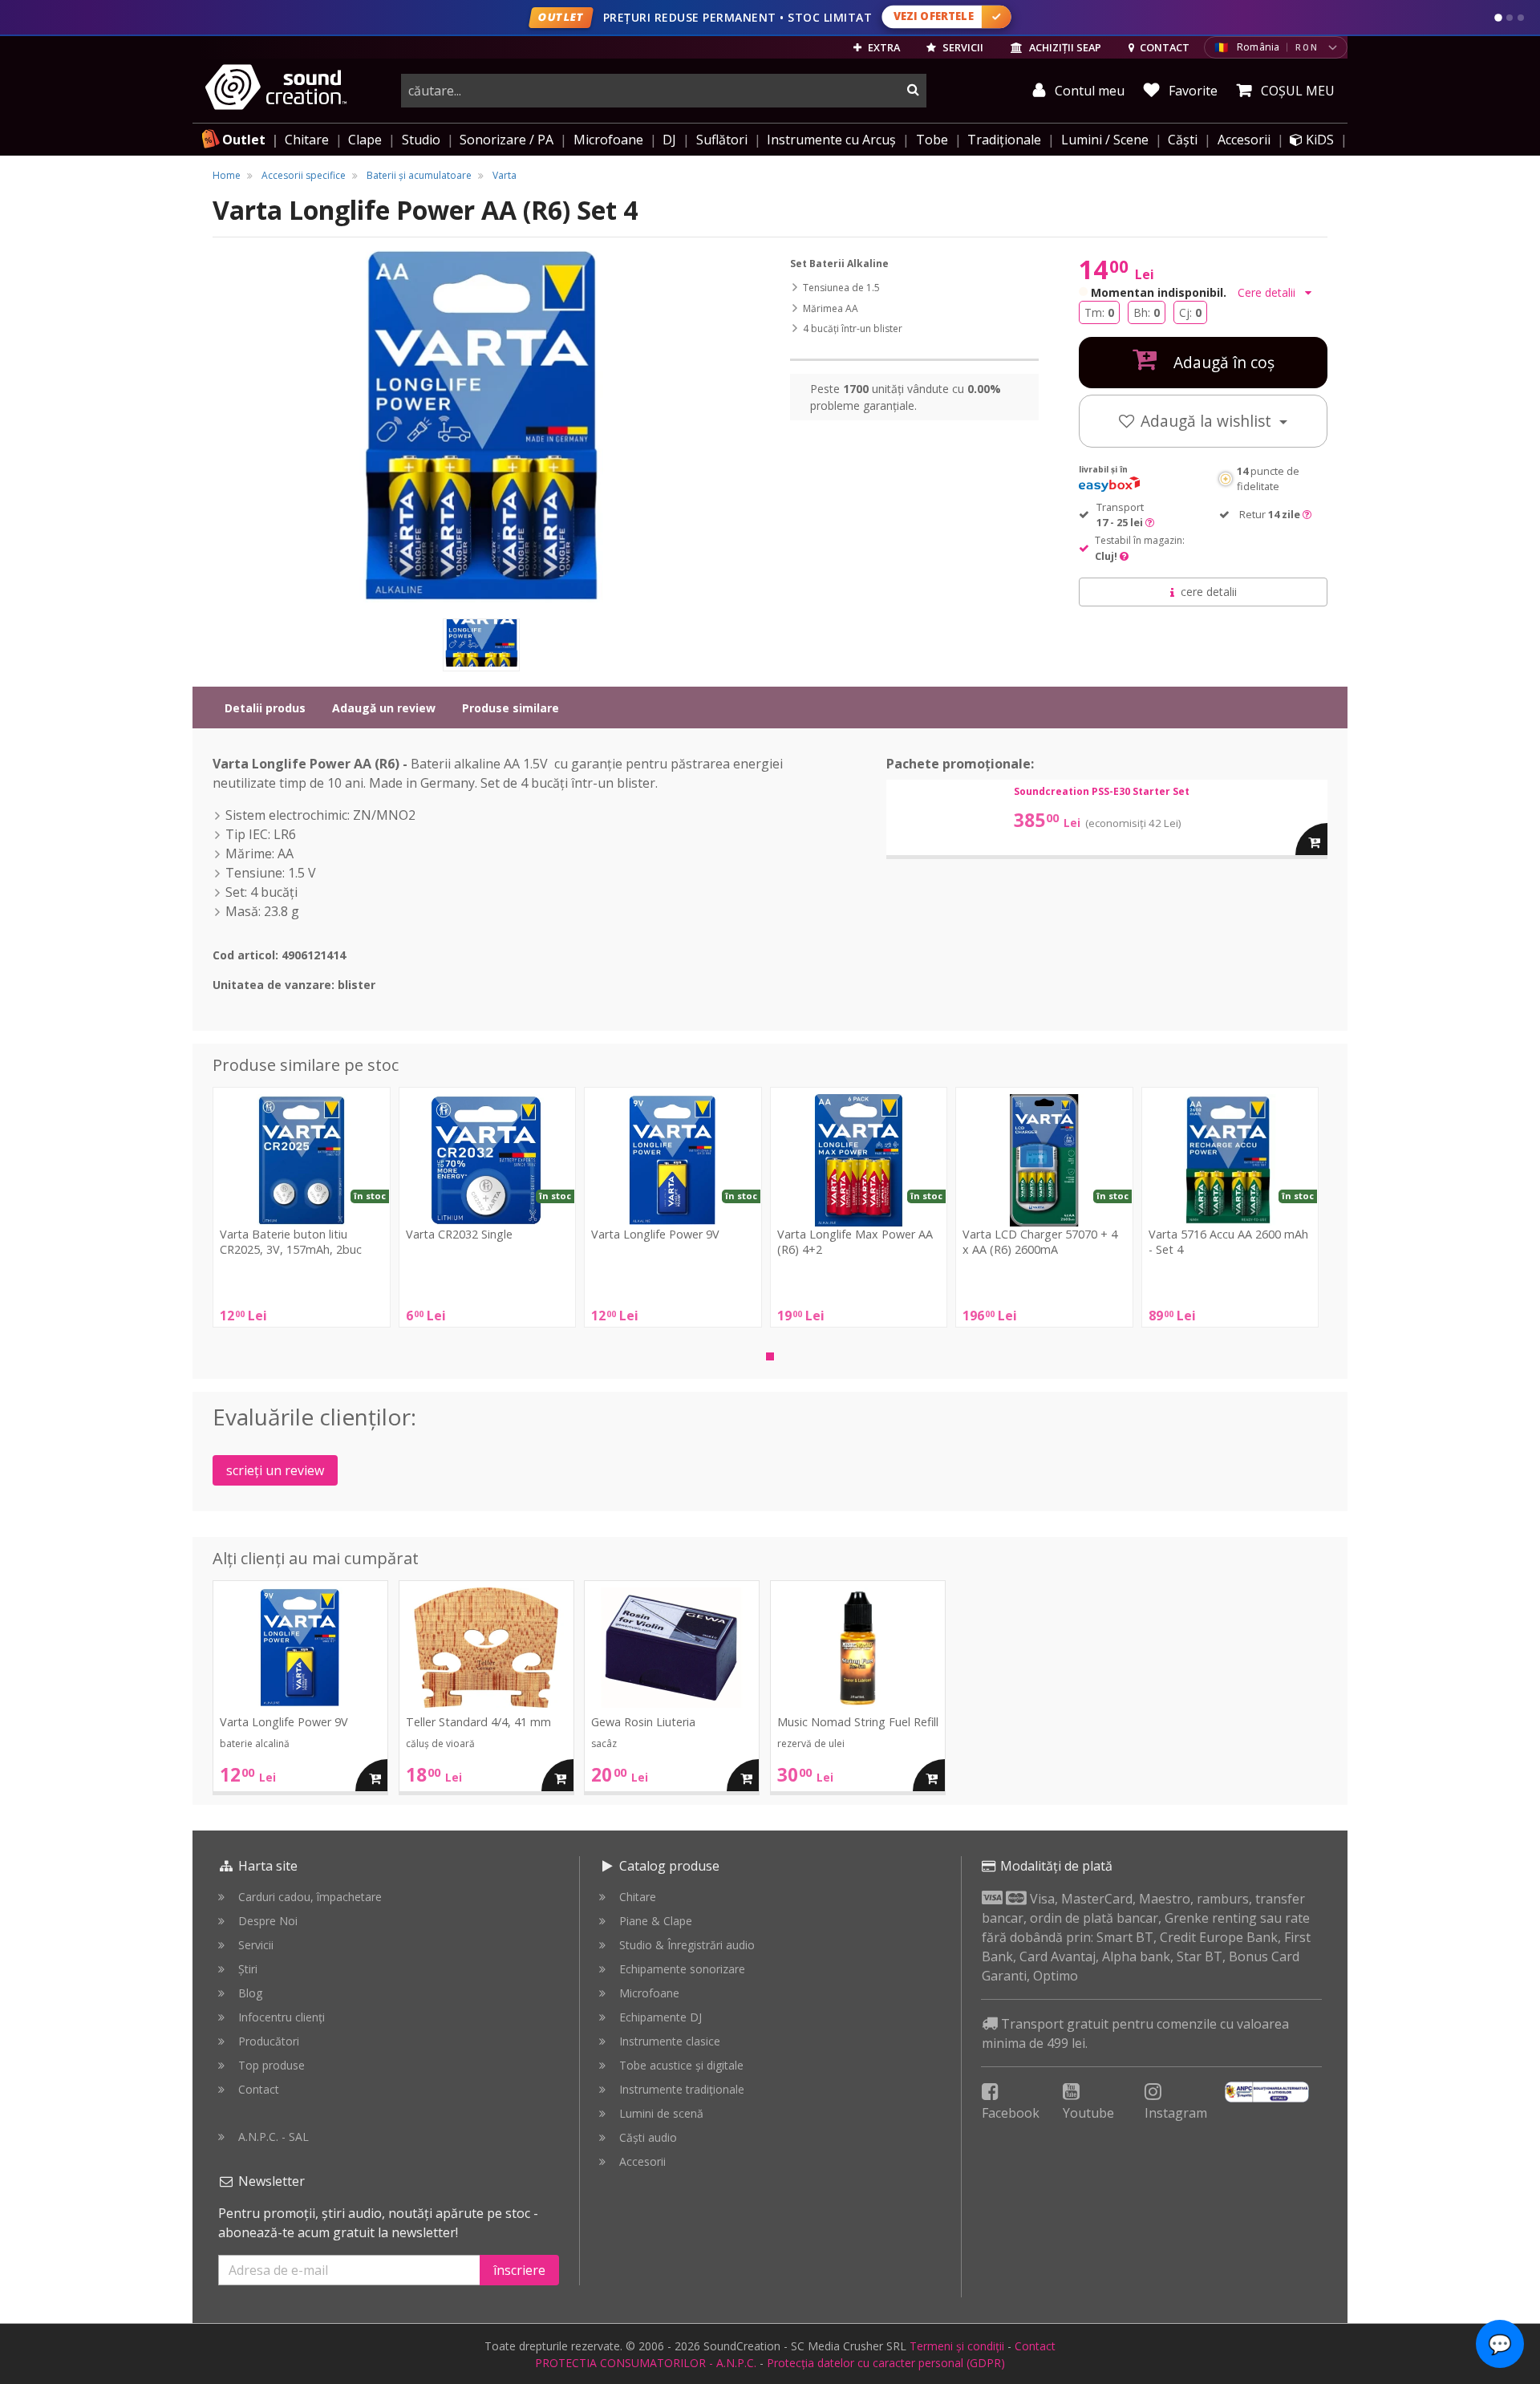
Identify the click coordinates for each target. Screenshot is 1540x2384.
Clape (365, 140)
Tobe (932, 140)
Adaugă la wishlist (1208, 421)
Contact (259, 2089)
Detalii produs (265, 708)
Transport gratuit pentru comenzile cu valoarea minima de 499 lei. (1135, 2033)
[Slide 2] (1510, 18)
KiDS (1318, 140)
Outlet (244, 140)
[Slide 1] (1498, 18)
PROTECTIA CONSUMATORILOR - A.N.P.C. (646, 2363)
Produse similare (511, 708)
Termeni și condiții (957, 2346)
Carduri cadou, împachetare (310, 1897)
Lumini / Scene (1105, 140)
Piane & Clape (656, 1921)
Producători (269, 2041)
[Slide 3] (1521, 18)
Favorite (1191, 91)
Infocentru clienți (282, 2017)
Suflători (722, 140)
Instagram (1176, 2113)
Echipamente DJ (661, 2017)
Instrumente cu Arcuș (831, 140)
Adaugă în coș (1222, 362)
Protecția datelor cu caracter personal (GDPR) (886, 2363)
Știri (248, 1969)
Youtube (1088, 2113)
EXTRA (883, 47)
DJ (669, 140)
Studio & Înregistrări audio (687, 1945)
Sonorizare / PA (507, 140)
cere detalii (1209, 592)
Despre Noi (268, 1921)
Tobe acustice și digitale (681, 2065)
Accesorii (1244, 140)
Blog (250, 1993)
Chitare (307, 140)
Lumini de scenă (661, 2113)
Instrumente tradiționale (682, 2089)
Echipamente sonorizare (682, 1969)
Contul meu (1088, 91)
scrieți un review (275, 1470)
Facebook (1011, 2113)
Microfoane (608, 140)
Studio (421, 140)
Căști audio (648, 2137)
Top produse (272, 2065)
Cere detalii (1268, 292)
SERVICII (962, 47)
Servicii (256, 1945)
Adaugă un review (384, 708)
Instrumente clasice (670, 2041)
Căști (1183, 140)
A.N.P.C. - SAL (274, 2137)
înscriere (519, 2270)
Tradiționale (1004, 140)
